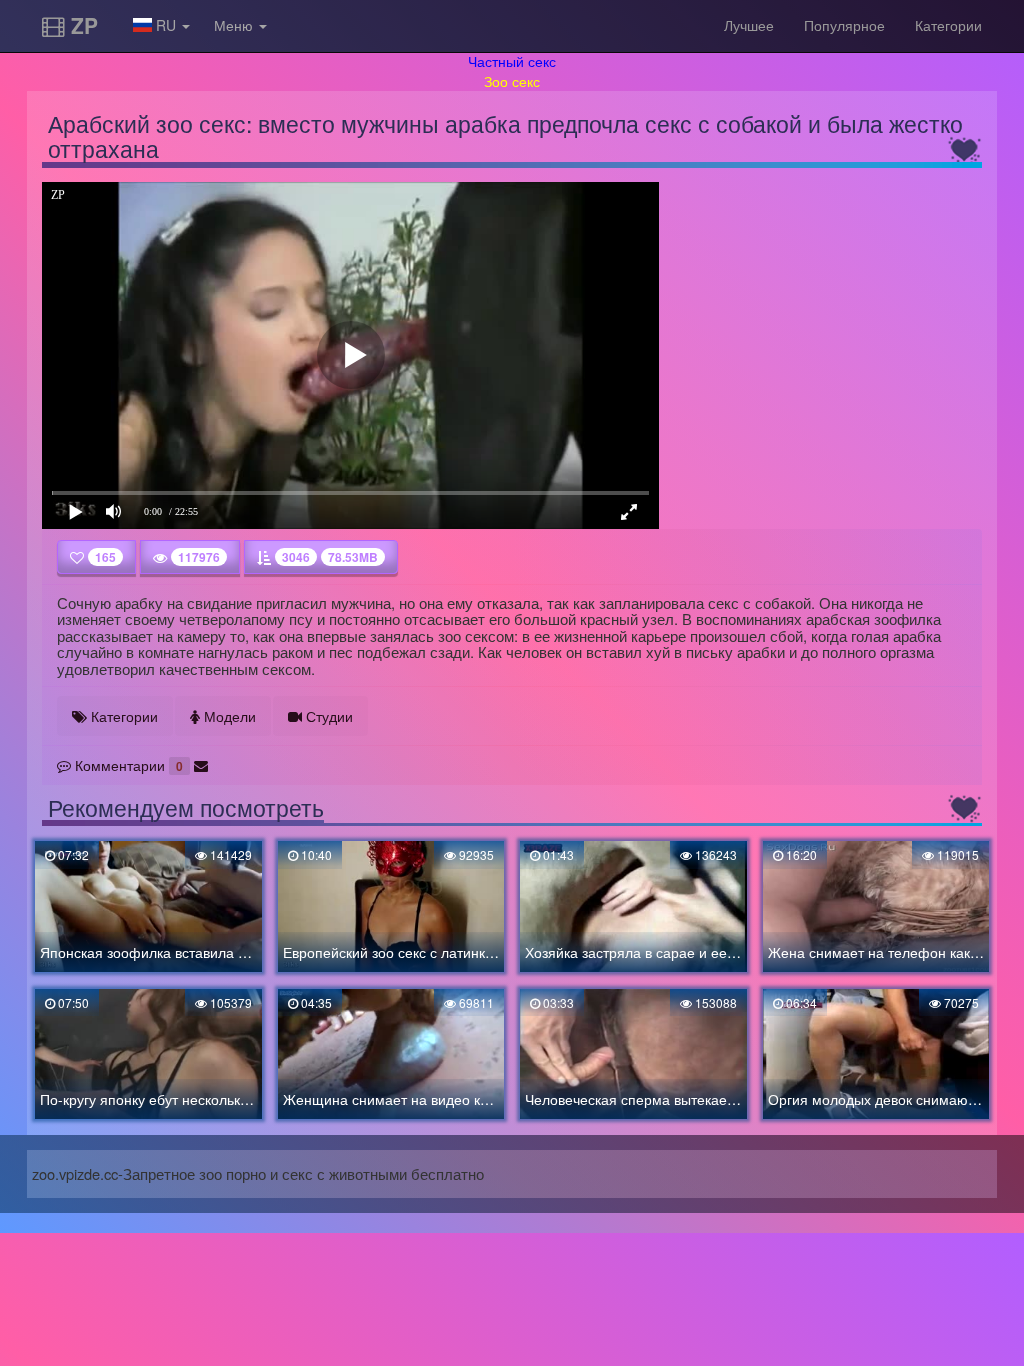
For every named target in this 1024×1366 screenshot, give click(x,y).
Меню (235, 25)
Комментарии (127, 765)
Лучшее (749, 25)
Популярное (844, 25)
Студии (327, 716)
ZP (81, 25)
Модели (228, 716)
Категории (948, 25)
